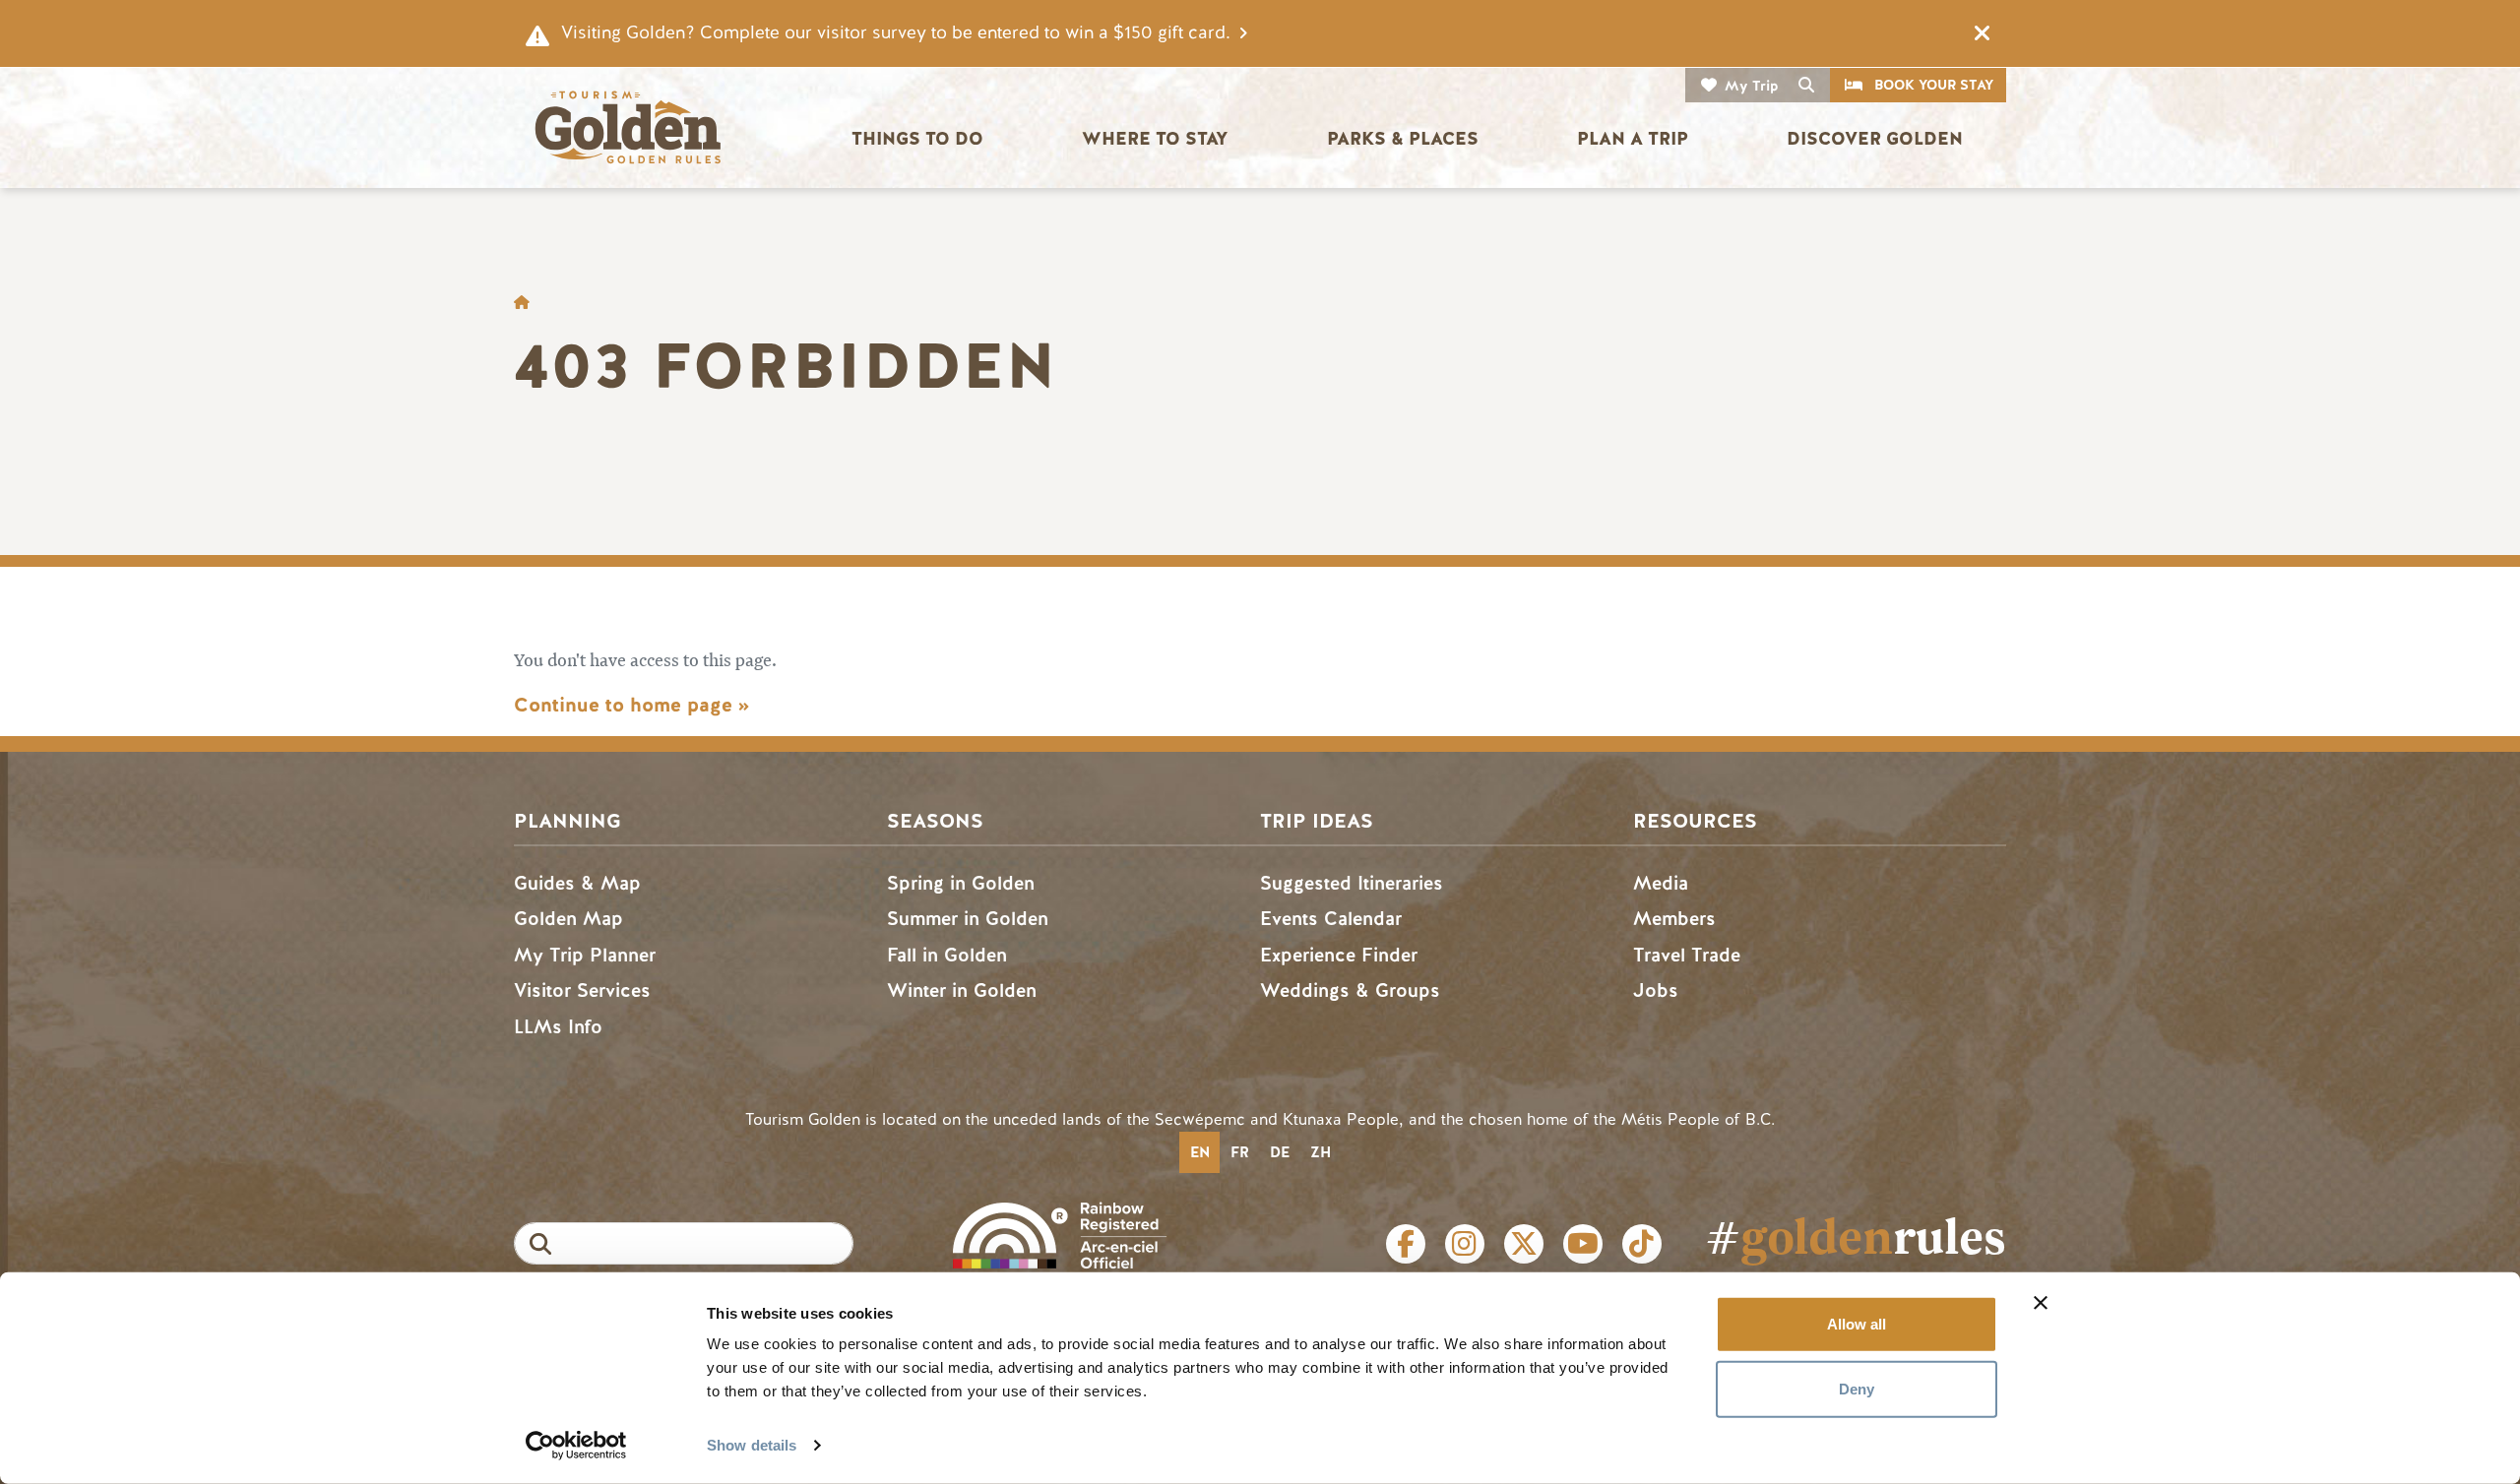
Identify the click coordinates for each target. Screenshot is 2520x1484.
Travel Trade (1687, 955)
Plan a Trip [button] (1633, 139)
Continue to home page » (631, 705)
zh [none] (1321, 1152)
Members (1674, 919)
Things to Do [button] (917, 139)
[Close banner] (2041, 1303)
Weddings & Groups (1350, 990)
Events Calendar (1331, 919)
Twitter (1524, 1244)
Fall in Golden (947, 955)
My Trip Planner (585, 955)
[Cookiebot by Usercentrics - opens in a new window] (576, 1446)
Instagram (1465, 1244)
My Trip (1752, 86)
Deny (1857, 1388)
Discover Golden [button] (1875, 139)
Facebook (1406, 1244)
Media (1661, 883)
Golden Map (568, 919)
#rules (1856, 1236)
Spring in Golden (961, 883)
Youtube (1583, 1244)
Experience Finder (1339, 955)
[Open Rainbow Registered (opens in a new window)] (1060, 1234)
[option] (1239, 1152)
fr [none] (1240, 1152)
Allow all (1857, 1324)
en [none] (1200, 1152)
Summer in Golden (968, 919)
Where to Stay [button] (1155, 139)
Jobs (1656, 990)
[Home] (627, 127)
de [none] (1280, 1152)
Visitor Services (582, 990)
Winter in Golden (962, 990)
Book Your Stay (1934, 85)
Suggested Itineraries (1352, 883)
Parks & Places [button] (1403, 139)
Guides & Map (577, 883)
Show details (752, 1445)
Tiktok (1642, 1244)
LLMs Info (558, 1027)
